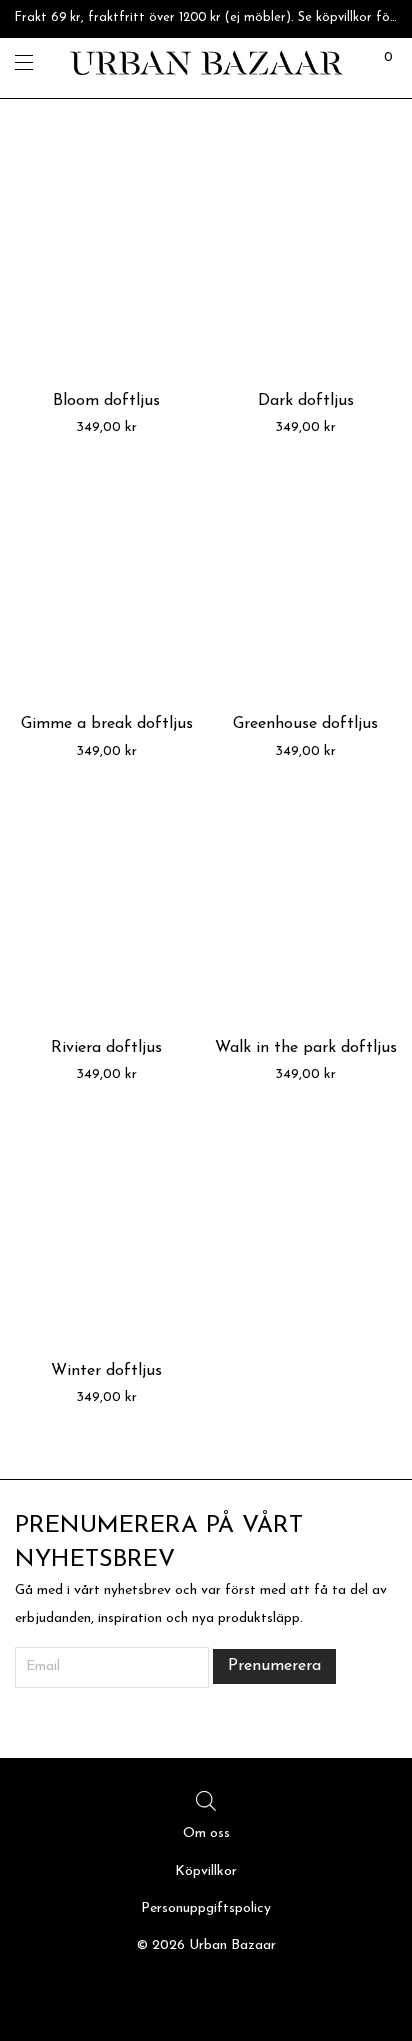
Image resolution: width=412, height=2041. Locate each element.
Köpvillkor (206, 1871)
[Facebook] (176, 1995)
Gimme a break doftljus (107, 724)
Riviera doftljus (106, 1048)
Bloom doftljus (106, 401)
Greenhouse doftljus (305, 724)
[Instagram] (206, 1995)
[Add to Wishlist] (173, 170)
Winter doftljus (106, 1371)
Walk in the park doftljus (306, 1048)
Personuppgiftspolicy (206, 1908)
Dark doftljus (306, 401)
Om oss (206, 1833)
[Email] (236, 1995)
